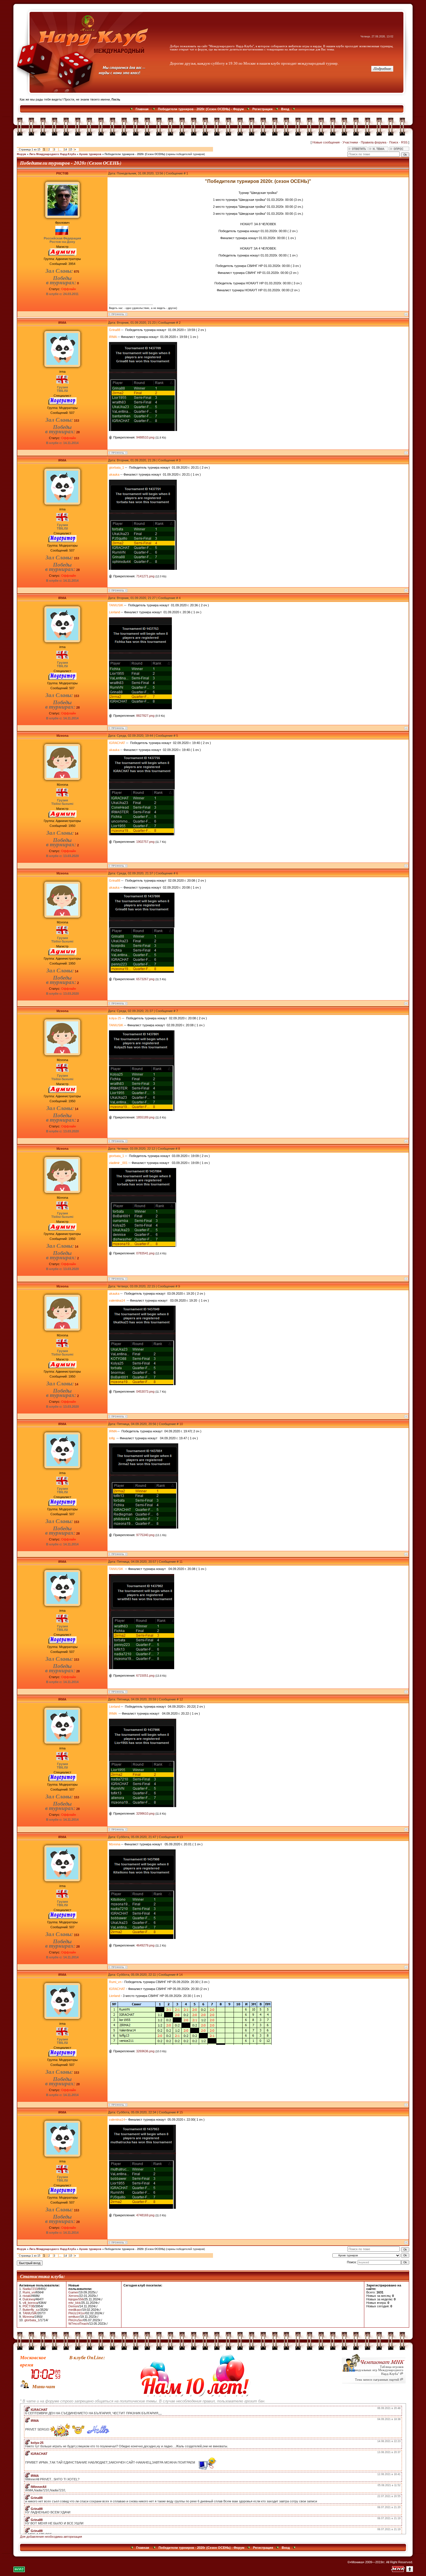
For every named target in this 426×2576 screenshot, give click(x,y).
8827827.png (145, 716)
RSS (404, 142)
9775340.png (145, 1535)
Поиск (394, 142)
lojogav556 (76, 2299)
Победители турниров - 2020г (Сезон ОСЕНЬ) (135, 154)
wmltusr (74, 2317)
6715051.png (145, 1676)
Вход (285, 109)
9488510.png (145, 437)
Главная (142, 109)
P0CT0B (62, 173)
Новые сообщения (326, 142)
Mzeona (62, 736)
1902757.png (145, 842)
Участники (350, 142)
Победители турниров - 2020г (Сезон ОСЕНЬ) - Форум (201, 109)
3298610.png (145, 1813)
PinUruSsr (76, 2320)
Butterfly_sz (31, 2310)
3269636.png (145, 2051)
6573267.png (145, 979)
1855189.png (145, 1117)
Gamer (73, 2292)
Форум (21, 154)
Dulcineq (29, 2299)
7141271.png (145, 576)
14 (65, 150)
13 (181, 1837)
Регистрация (262, 109)
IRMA (62, 323)
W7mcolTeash (78, 2324)
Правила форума (374, 142)
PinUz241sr (77, 2313)
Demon (73, 2306)
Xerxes (73, 2296)
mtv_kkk (74, 2303)
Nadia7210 (30, 2289)
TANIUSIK (30, 2313)
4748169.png (145, 2215)
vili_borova (30, 2303)
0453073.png (145, 1391)
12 (181, 1699)
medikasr (75, 2310)
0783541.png (145, 1253)
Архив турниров (90, 154)
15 (71, 150)
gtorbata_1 (32, 2320)
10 (181, 1424)
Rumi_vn (29, 2292)
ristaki (27, 2296)
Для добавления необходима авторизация (51, 2537)
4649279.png (145, 1945)
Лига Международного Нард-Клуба (53, 154)
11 (181, 1562)
